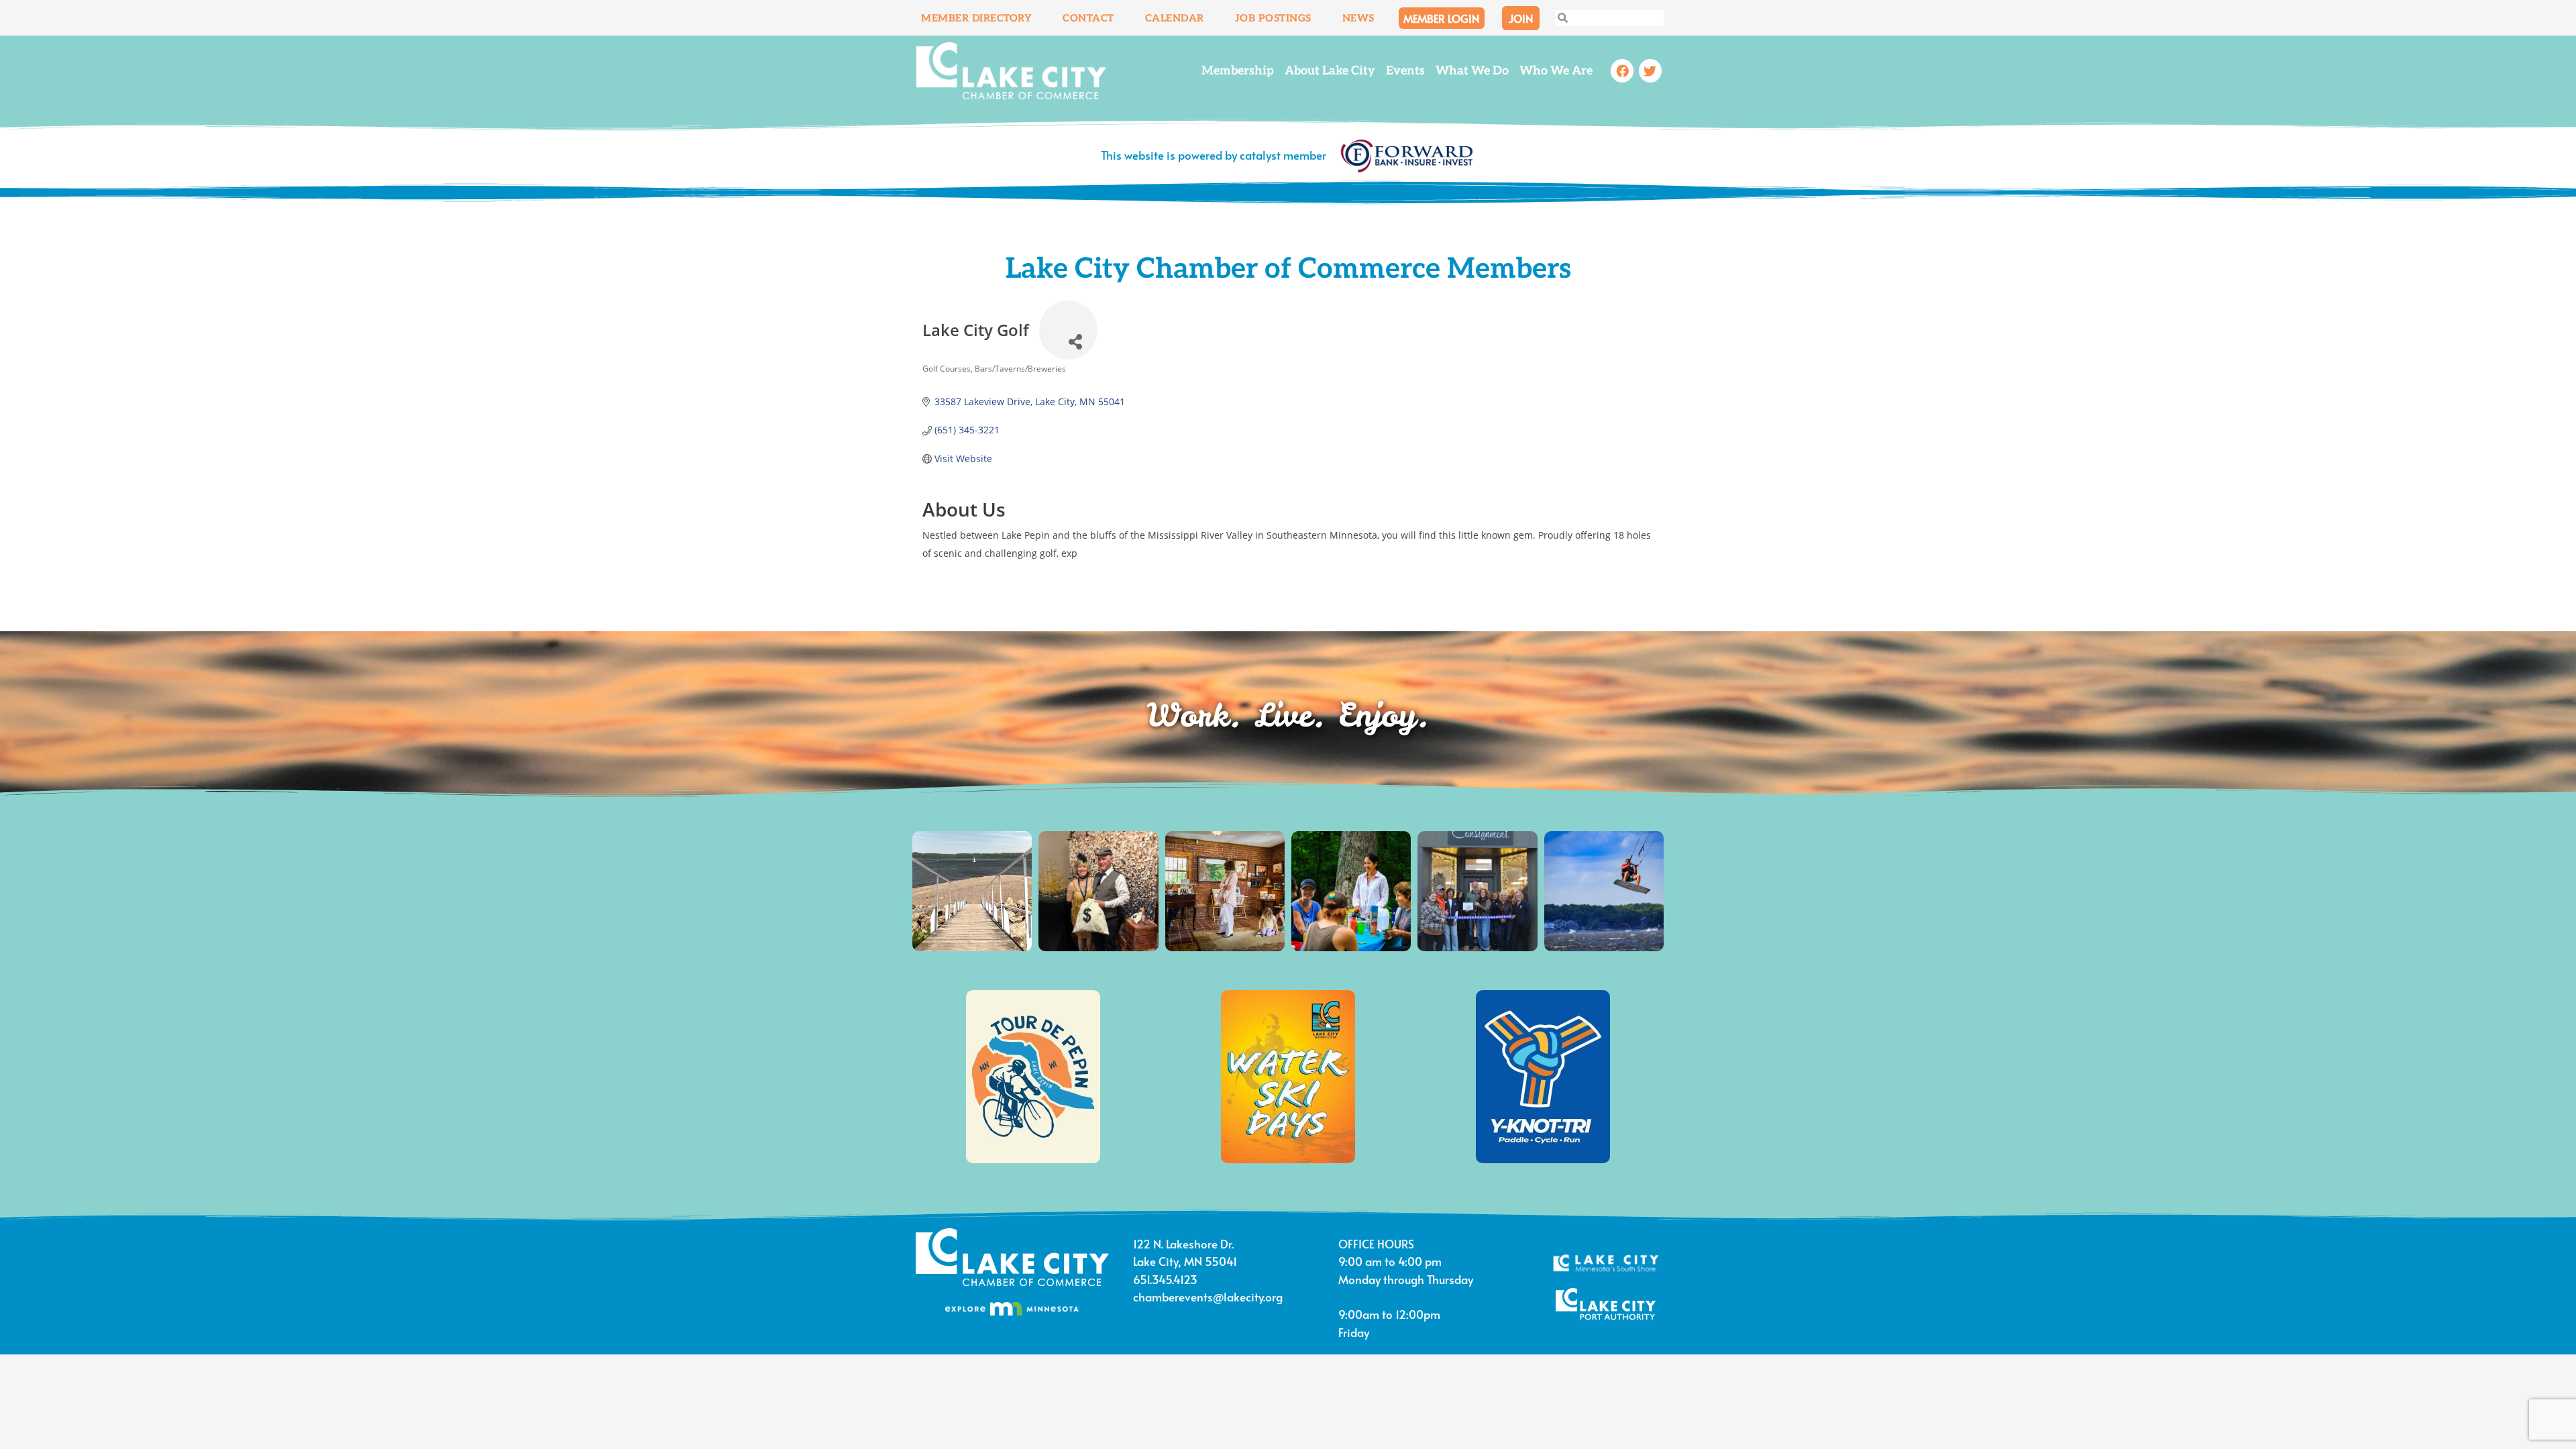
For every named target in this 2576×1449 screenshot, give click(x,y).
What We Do (1472, 71)
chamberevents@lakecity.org (1208, 1297)
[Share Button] (1068, 330)
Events (1405, 71)
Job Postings (1273, 18)
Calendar (1175, 18)
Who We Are (1556, 71)
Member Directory (976, 18)
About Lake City (1330, 71)
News (1358, 18)
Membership (1238, 71)
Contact (1088, 18)
